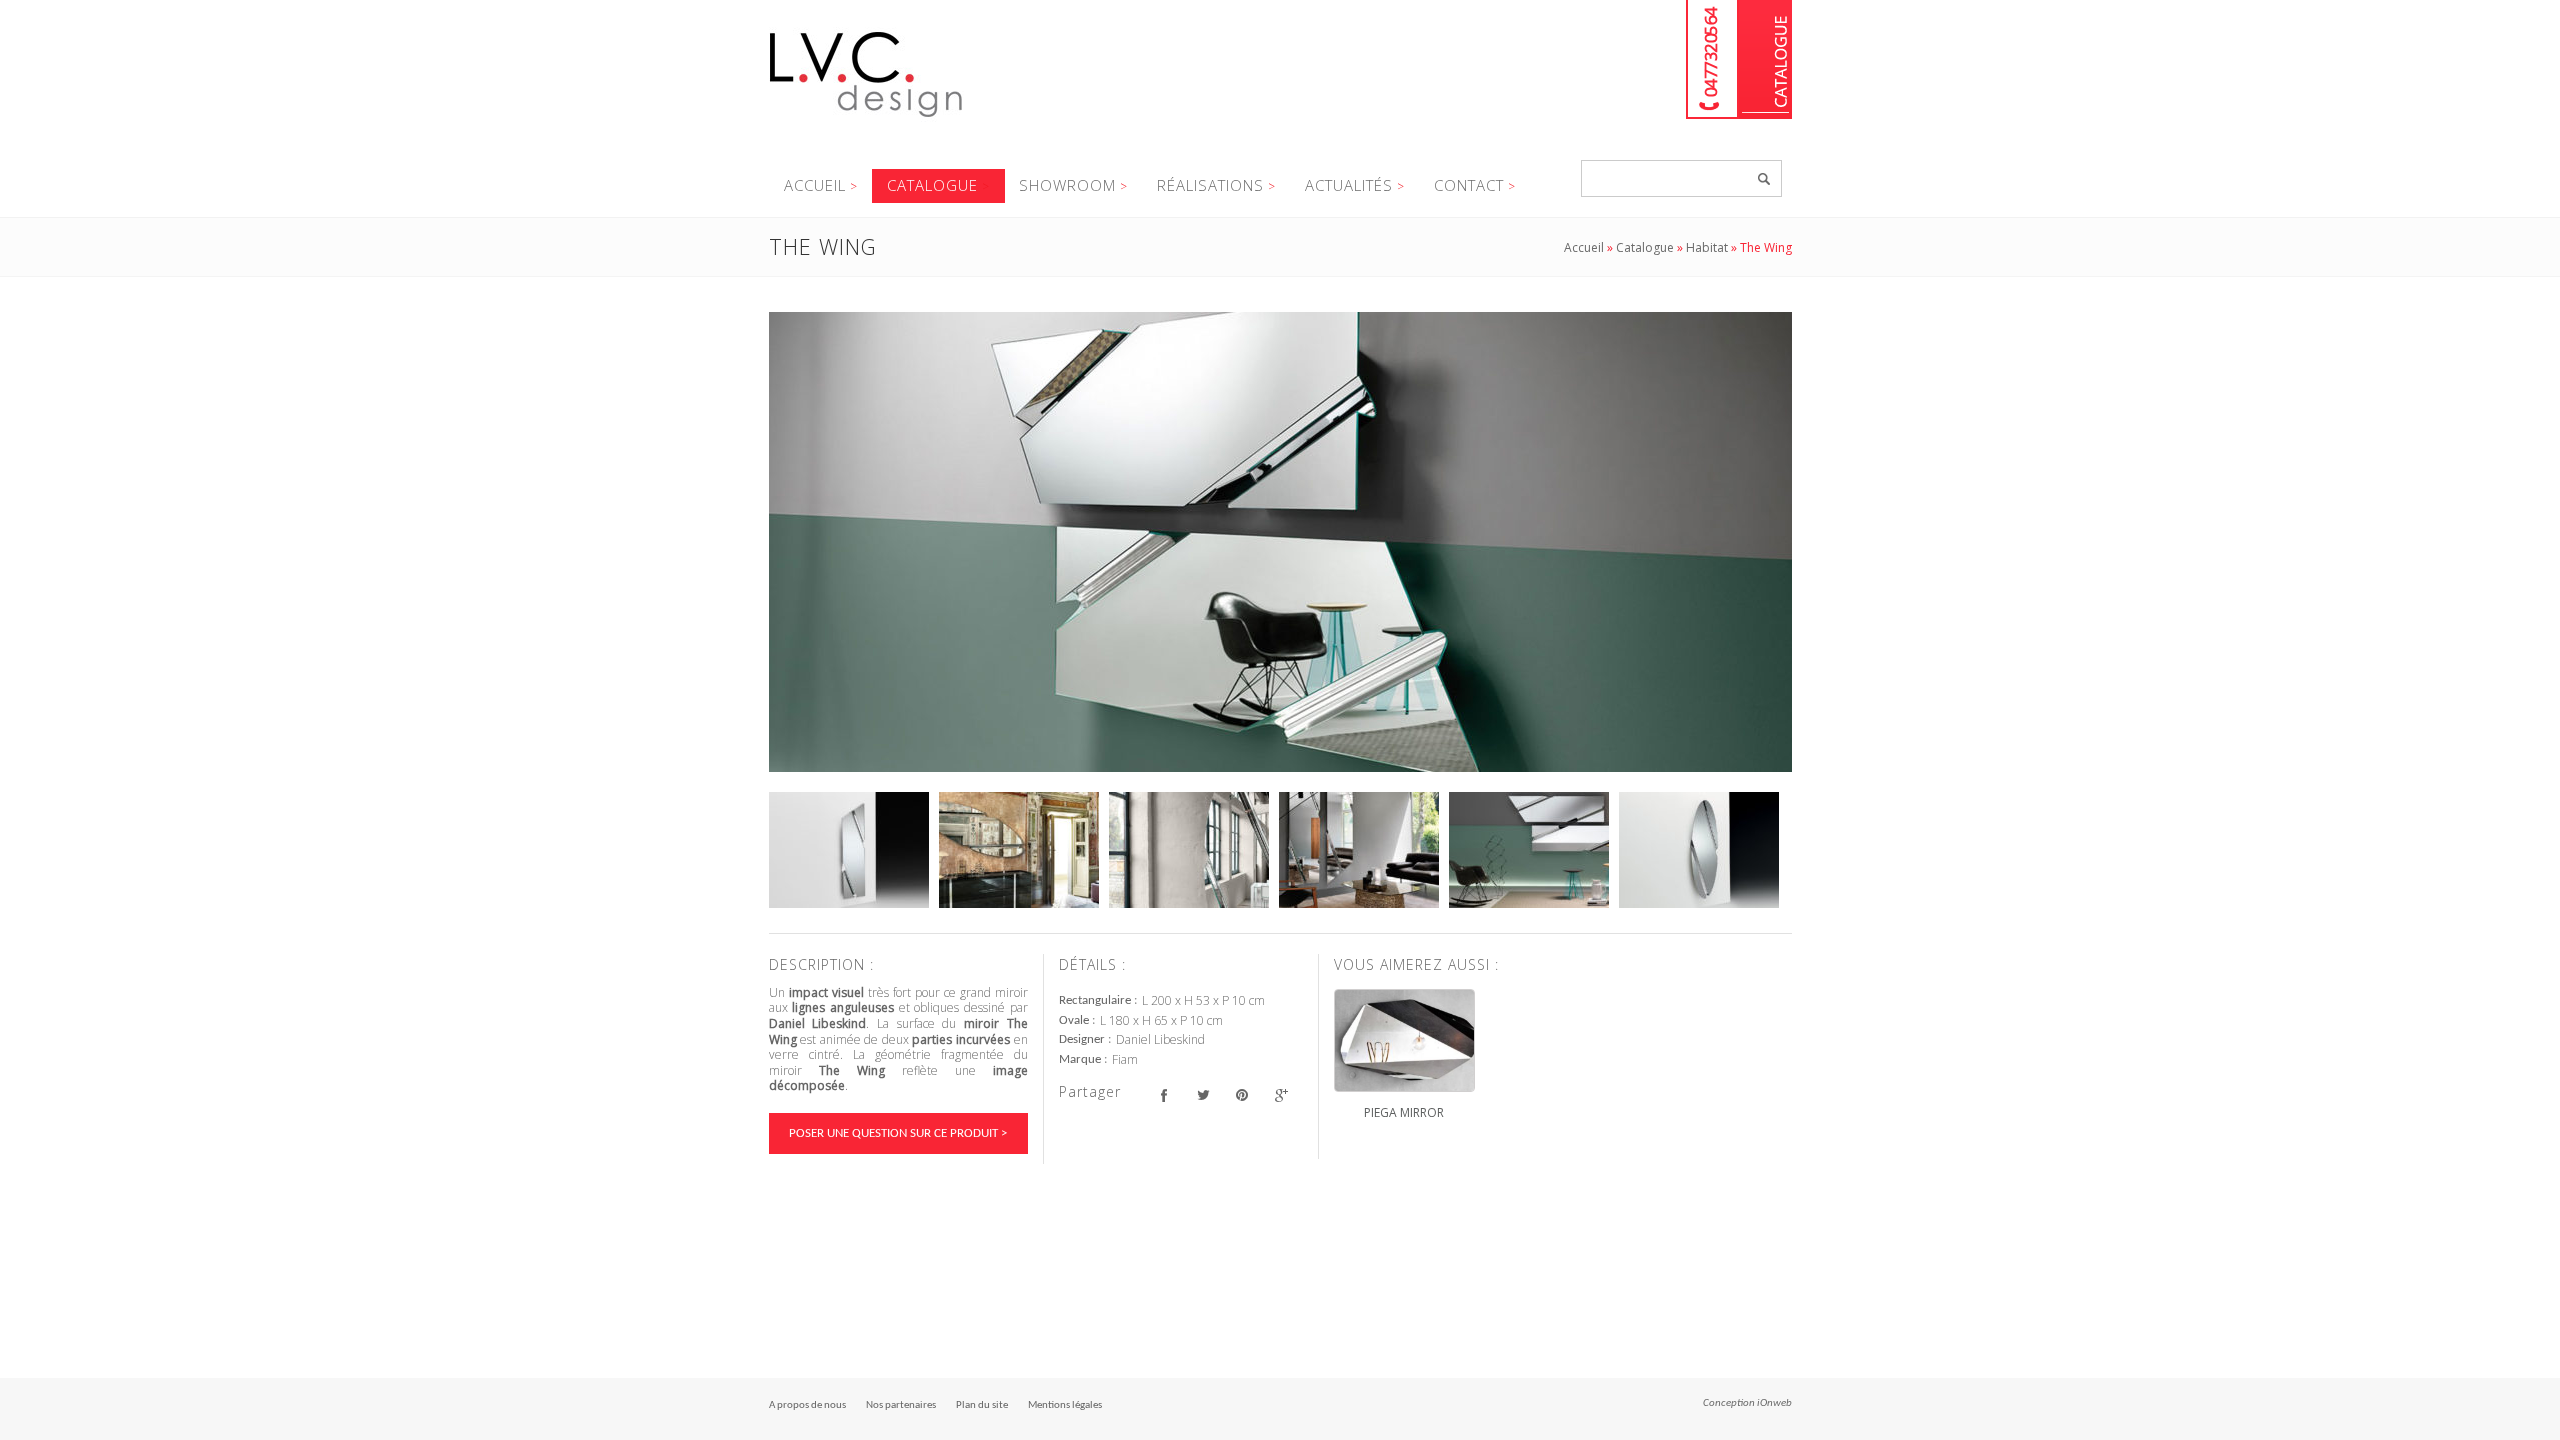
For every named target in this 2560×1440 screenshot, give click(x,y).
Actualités (1349, 185)
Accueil (815, 185)
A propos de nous (807, 1405)
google (1281, 1094)
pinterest (1242, 1094)
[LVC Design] (866, 119)
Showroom (1067, 185)
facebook (1164, 1094)
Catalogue (1765, 59)
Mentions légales (1065, 1405)
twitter (1203, 1094)
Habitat (1707, 247)
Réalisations (1210, 185)
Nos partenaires (901, 1405)
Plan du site (982, 1405)
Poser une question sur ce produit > (898, 1133)
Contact (1469, 185)
